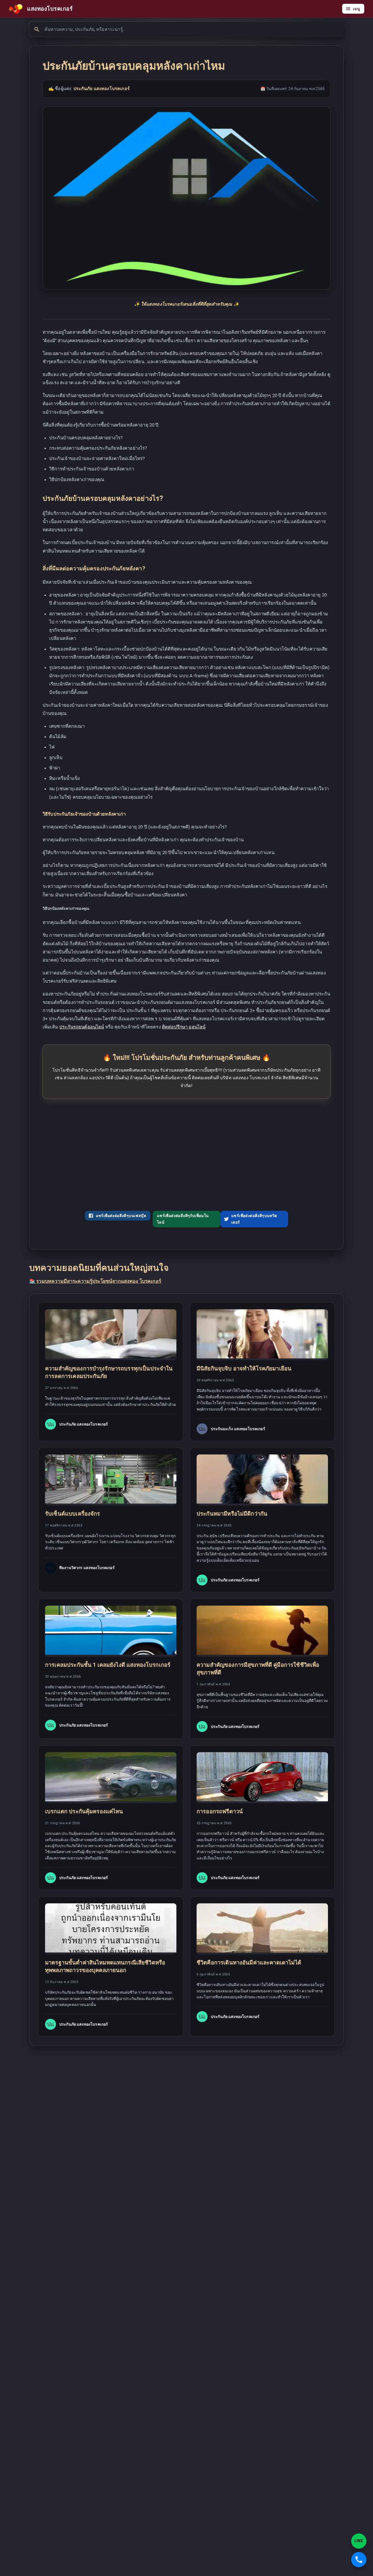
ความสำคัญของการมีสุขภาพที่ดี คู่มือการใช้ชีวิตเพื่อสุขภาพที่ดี (258, 1669)
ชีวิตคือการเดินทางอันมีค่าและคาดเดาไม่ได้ (249, 1963)
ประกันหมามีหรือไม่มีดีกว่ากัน (232, 1514)
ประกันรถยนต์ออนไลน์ (82, 1027)
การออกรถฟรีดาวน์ (220, 1811)
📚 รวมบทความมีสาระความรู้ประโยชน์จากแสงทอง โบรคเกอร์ (95, 1281)
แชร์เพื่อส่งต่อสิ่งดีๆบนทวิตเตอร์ (254, 1219)
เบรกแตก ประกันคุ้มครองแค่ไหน (84, 1811)
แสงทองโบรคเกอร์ (50, 9)
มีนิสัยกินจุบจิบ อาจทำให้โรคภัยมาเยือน (244, 1368)
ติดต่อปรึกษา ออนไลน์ (184, 1027)
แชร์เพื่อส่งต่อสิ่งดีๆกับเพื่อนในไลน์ (183, 1219)
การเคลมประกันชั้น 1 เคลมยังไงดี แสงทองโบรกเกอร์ (108, 1665)
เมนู (356, 9)
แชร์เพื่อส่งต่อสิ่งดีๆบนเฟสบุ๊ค (121, 1216)
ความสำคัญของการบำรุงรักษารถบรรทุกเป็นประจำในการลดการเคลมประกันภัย (109, 1372)
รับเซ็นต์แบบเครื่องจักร (73, 1514)
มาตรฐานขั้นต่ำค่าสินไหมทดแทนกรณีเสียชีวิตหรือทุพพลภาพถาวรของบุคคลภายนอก (105, 1966)
